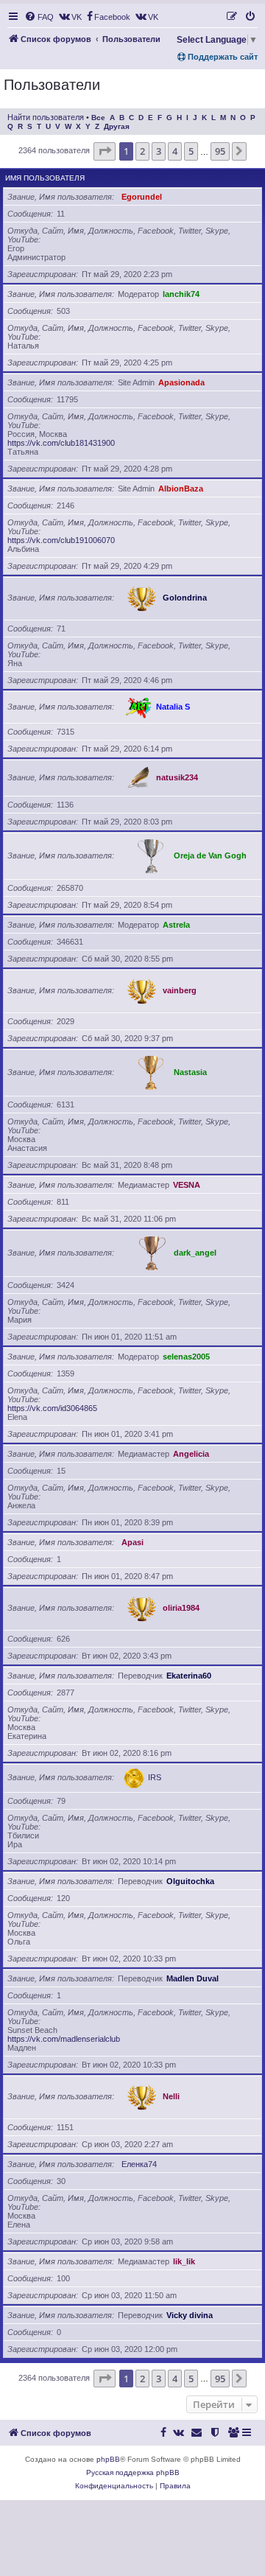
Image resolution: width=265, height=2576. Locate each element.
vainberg (180, 990)
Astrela (176, 925)
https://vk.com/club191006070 (61, 540)
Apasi (132, 1542)
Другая (117, 126)
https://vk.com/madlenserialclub (64, 2039)
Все (98, 118)
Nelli (171, 2096)
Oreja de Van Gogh (210, 855)
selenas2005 (186, 1357)
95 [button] (220, 151)
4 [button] (175, 151)
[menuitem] (39, 17)
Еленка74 (139, 2164)
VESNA (187, 1185)
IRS (155, 1777)
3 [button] (159, 151)
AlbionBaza (181, 489)
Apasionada (181, 382)
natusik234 (177, 777)
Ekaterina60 (189, 1676)
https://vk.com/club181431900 (61, 443)
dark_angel (195, 1253)
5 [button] (191, 151)
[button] (105, 151)
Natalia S (173, 707)
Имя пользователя (45, 178)
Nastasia (190, 1072)
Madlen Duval (192, 1978)
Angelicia (191, 1454)
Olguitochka (190, 1881)
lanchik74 (181, 294)
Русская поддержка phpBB (133, 2472)
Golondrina (185, 598)
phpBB (108, 2459)
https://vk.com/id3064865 (52, 1408)
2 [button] (142, 151)
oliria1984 (181, 1608)
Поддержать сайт (222, 57)
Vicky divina (190, 2315)
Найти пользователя (46, 117)
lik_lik (184, 2261)
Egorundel (142, 197)
